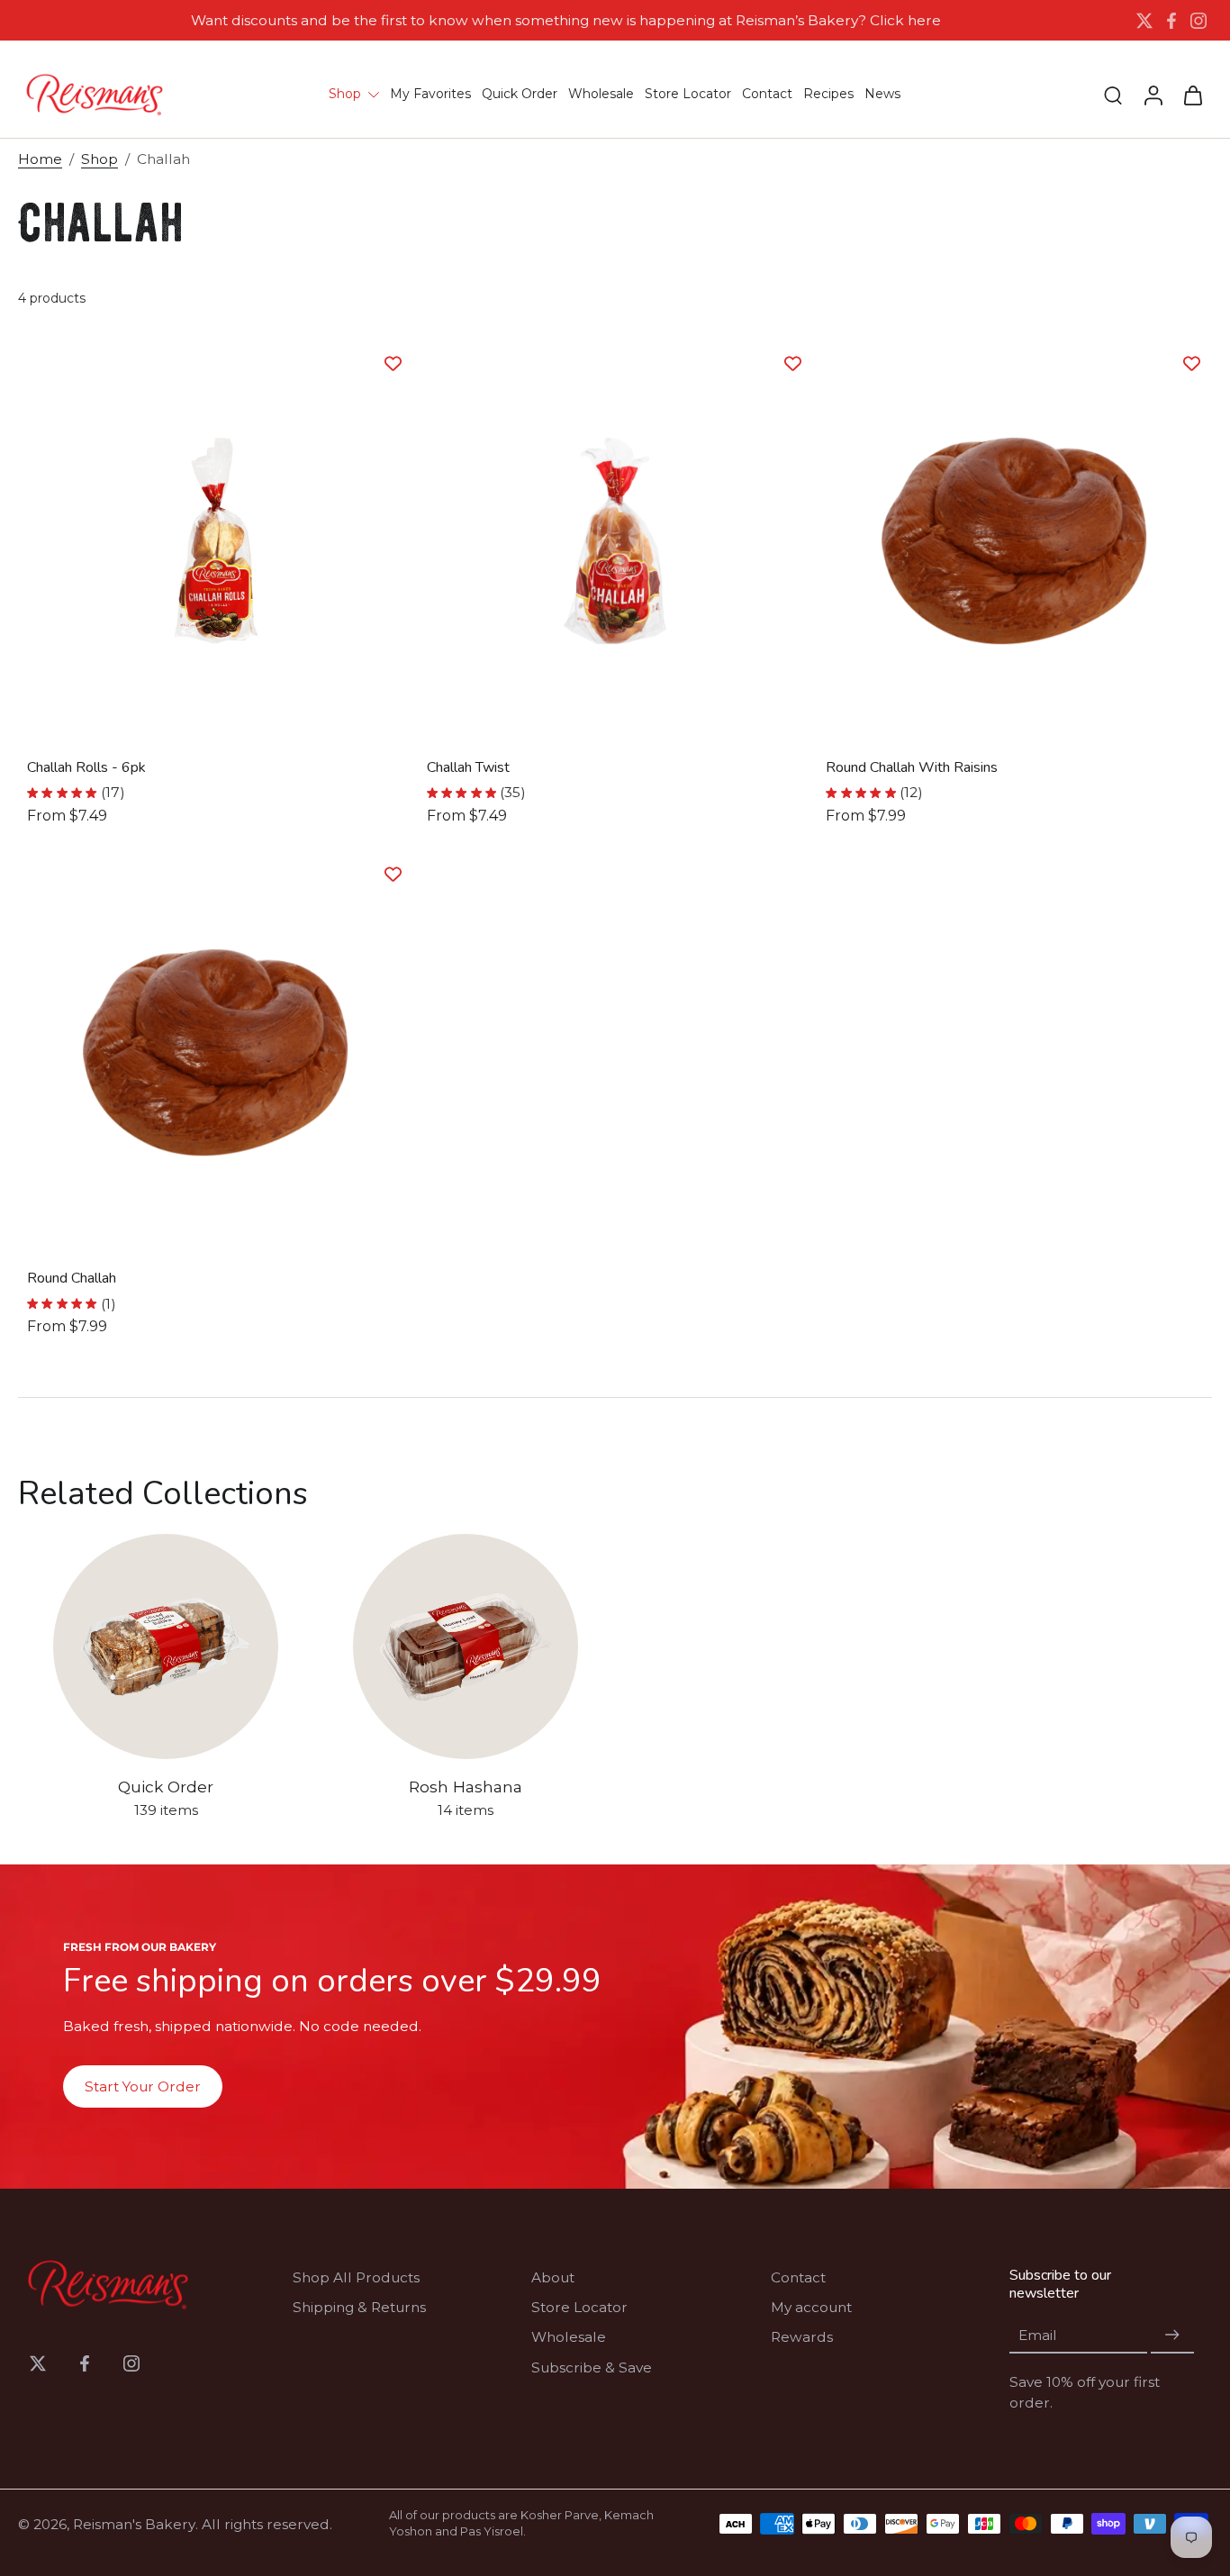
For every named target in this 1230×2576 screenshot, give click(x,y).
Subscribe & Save (592, 2367)
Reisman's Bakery (134, 2524)
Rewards (802, 2337)
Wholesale (569, 2337)
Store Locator (579, 2307)
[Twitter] (1144, 21)
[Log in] (1153, 94)
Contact (798, 2277)
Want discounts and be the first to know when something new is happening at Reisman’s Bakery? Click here (566, 20)
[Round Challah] (216, 1052)
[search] (1113, 95)
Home (40, 159)
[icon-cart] (1192, 95)
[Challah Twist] (615, 541)
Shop (99, 159)
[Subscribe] (1172, 2335)
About (553, 2277)
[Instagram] (1198, 21)
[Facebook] (1171, 21)
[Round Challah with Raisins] (1014, 541)
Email (1038, 2335)
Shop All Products (356, 2277)
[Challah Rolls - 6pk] (216, 541)
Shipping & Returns (359, 2307)
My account (811, 2307)
